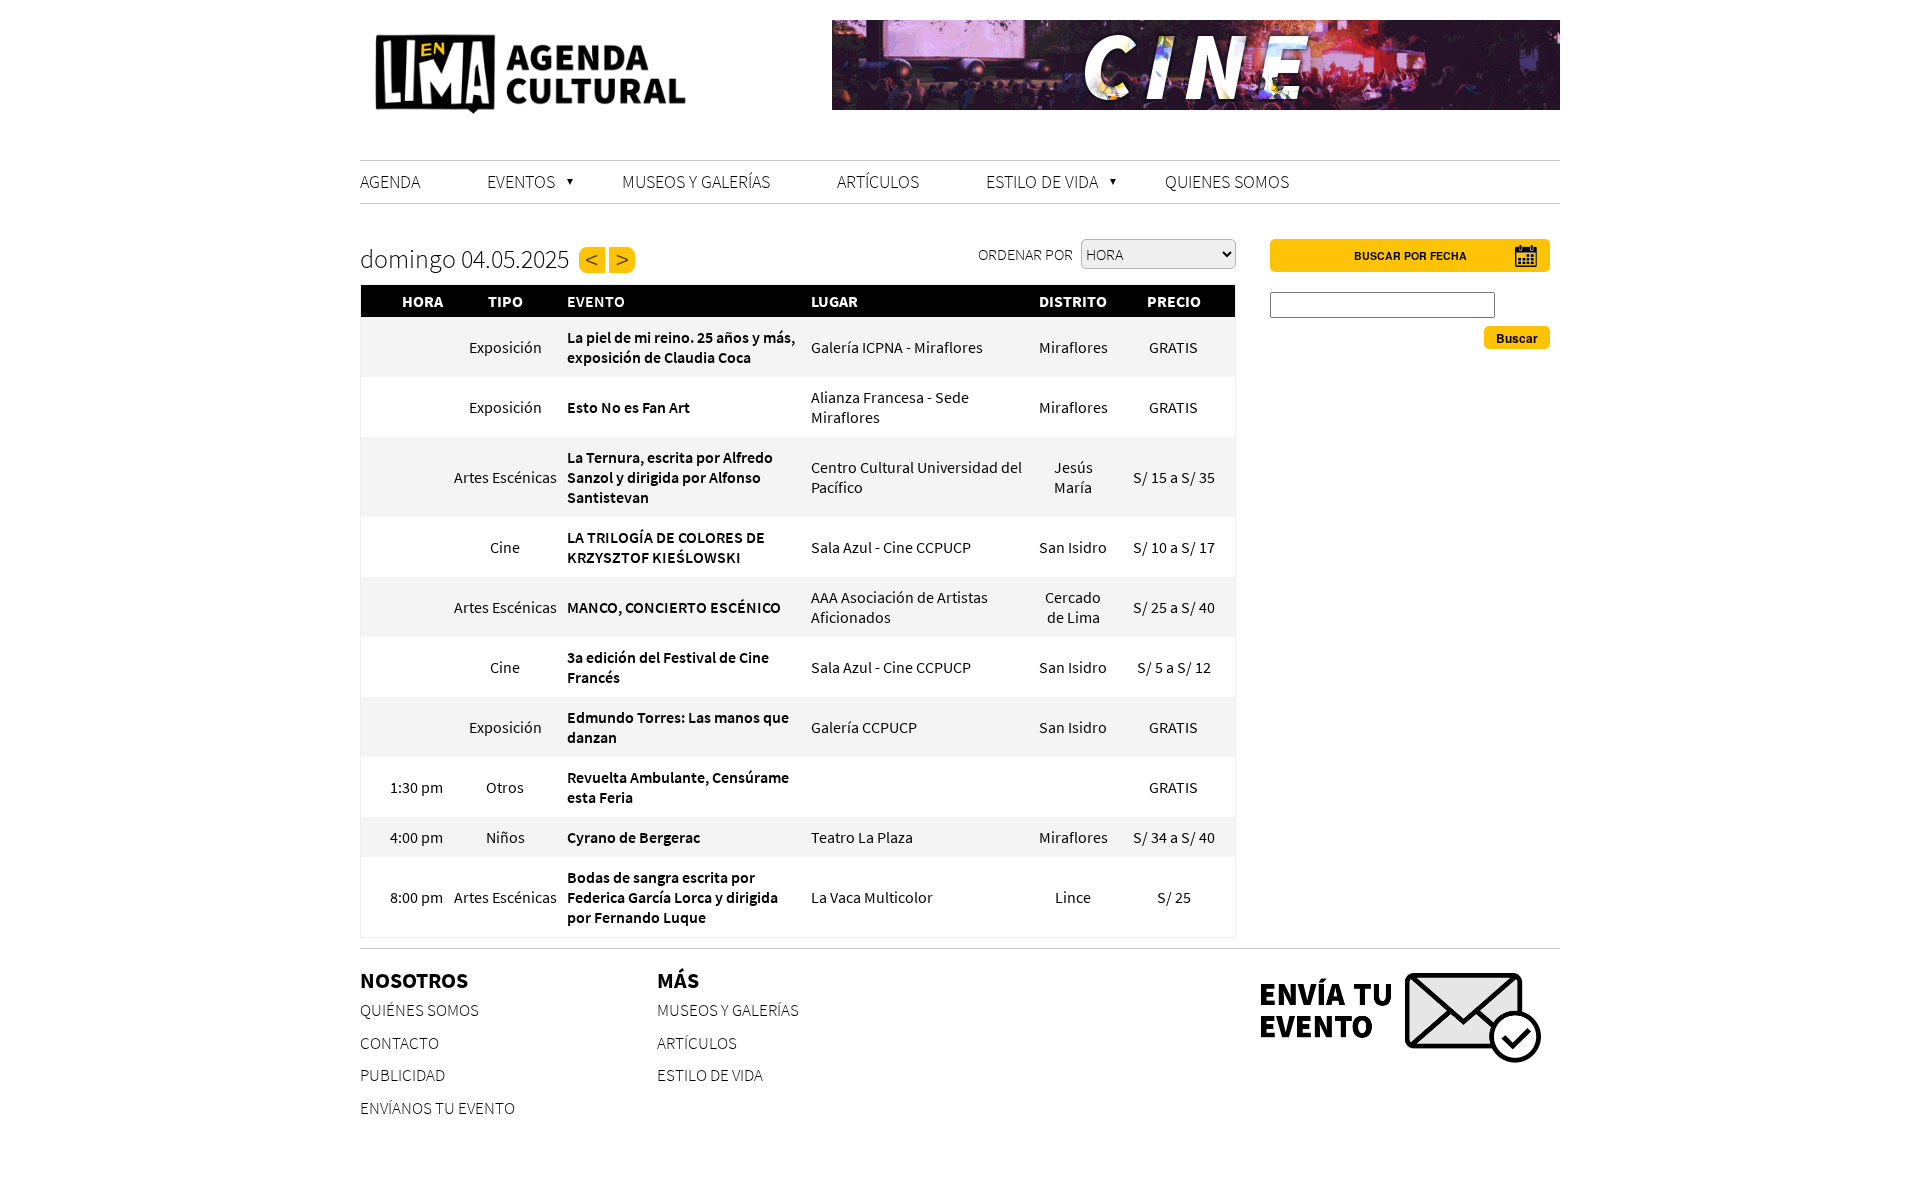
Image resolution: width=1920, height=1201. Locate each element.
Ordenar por (1027, 254)
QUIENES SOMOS (1227, 181)
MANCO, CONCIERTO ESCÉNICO (674, 607)
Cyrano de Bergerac (633, 837)
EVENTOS (521, 181)
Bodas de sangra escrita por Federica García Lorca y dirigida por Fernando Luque (672, 897)
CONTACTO (399, 1043)
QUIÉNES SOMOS (419, 1010)
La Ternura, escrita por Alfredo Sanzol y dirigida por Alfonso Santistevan (670, 477)
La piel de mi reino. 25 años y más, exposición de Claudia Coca (681, 347)
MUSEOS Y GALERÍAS (696, 181)
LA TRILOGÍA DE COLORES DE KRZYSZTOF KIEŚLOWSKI (666, 547)
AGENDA (390, 181)
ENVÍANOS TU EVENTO (437, 1108)
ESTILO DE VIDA (1042, 181)
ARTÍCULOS (878, 181)
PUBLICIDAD (402, 1075)
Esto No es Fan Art (628, 407)
